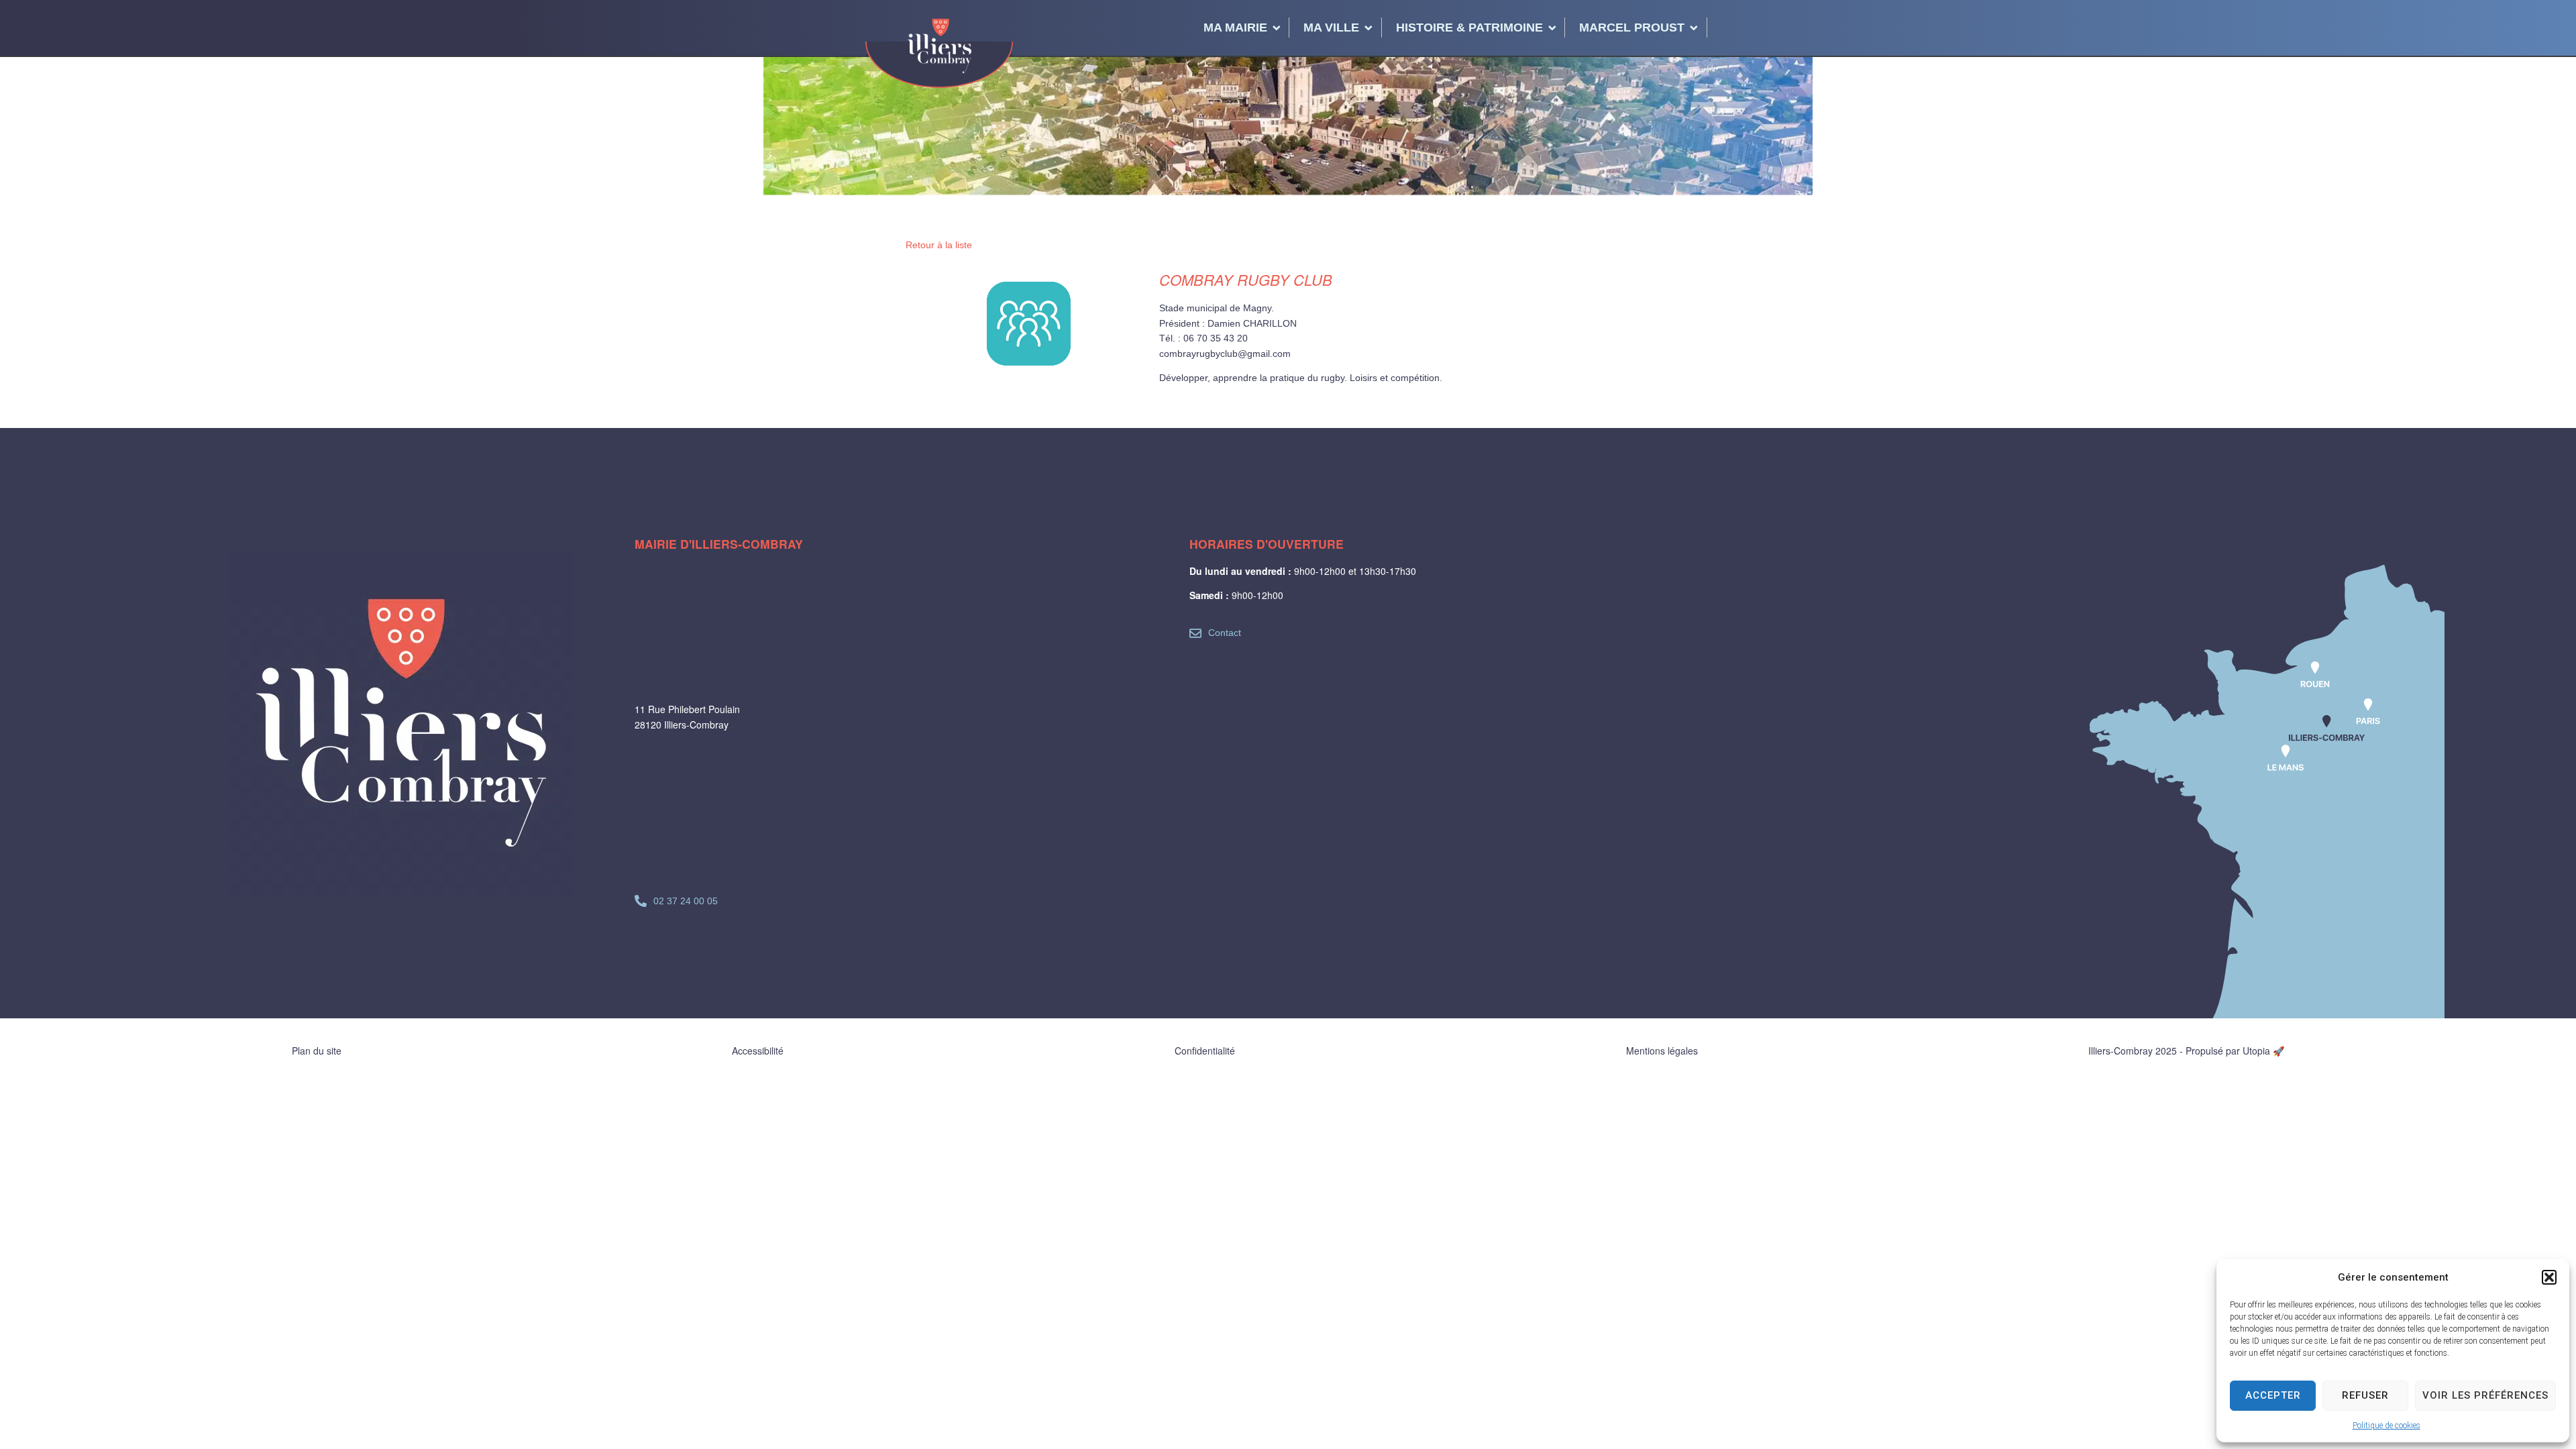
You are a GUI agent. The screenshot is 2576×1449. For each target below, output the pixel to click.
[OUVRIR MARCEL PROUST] (1694, 28)
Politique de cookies (2386, 1426)
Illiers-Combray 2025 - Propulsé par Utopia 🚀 (2186, 1051)
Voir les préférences (2485, 1395)
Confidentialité (1205, 1051)
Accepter (2273, 1395)
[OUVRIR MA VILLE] (1368, 28)
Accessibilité (758, 1051)
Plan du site (317, 1051)
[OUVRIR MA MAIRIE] (1277, 28)
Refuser (2365, 1395)
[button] (2549, 1277)
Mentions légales (1662, 1051)
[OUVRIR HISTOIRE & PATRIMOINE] (1552, 28)
